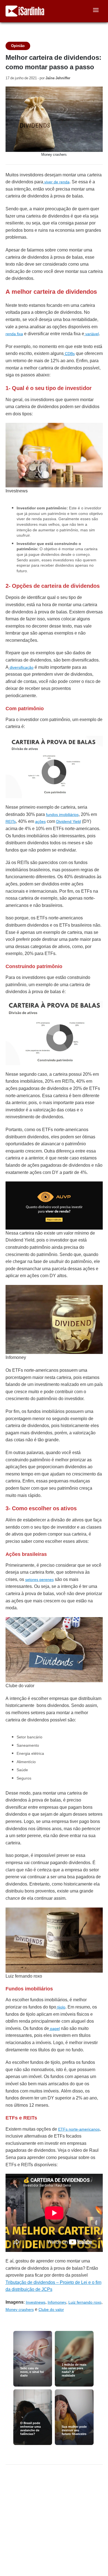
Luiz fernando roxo (85, 2302)
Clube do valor (51, 2309)
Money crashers (20, 2309)
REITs (11, 821)
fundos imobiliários (62, 815)
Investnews (36, 2302)
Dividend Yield (69, 821)
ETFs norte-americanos (79, 2129)
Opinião (18, 46)
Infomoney (57, 2302)
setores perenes (39, 1580)
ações (40, 821)
